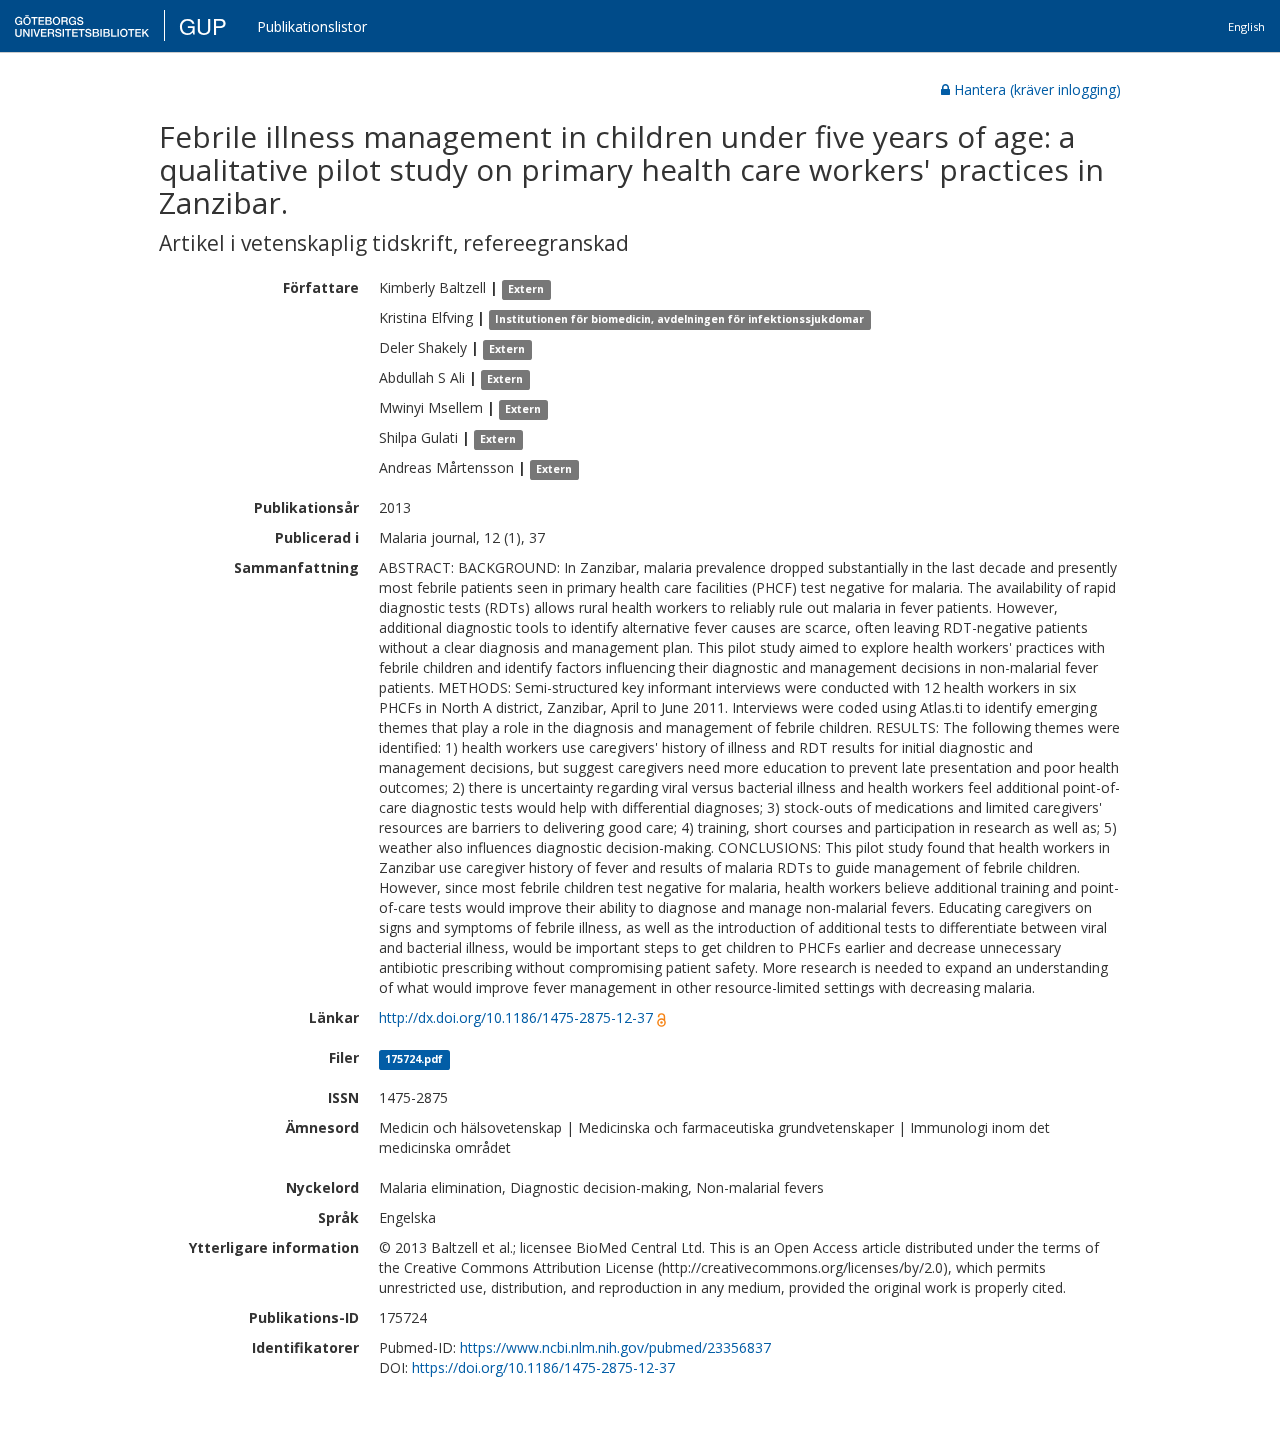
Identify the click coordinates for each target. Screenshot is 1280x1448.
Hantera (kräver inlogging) (1037, 89)
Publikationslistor (312, 26)
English (1246, 26)
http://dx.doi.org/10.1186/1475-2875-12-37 (516, 1017)
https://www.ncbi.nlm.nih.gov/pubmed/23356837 (615, 1347)
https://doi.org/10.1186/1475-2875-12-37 (543, 1367)
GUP (203, 25)
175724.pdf (414, 1059)
